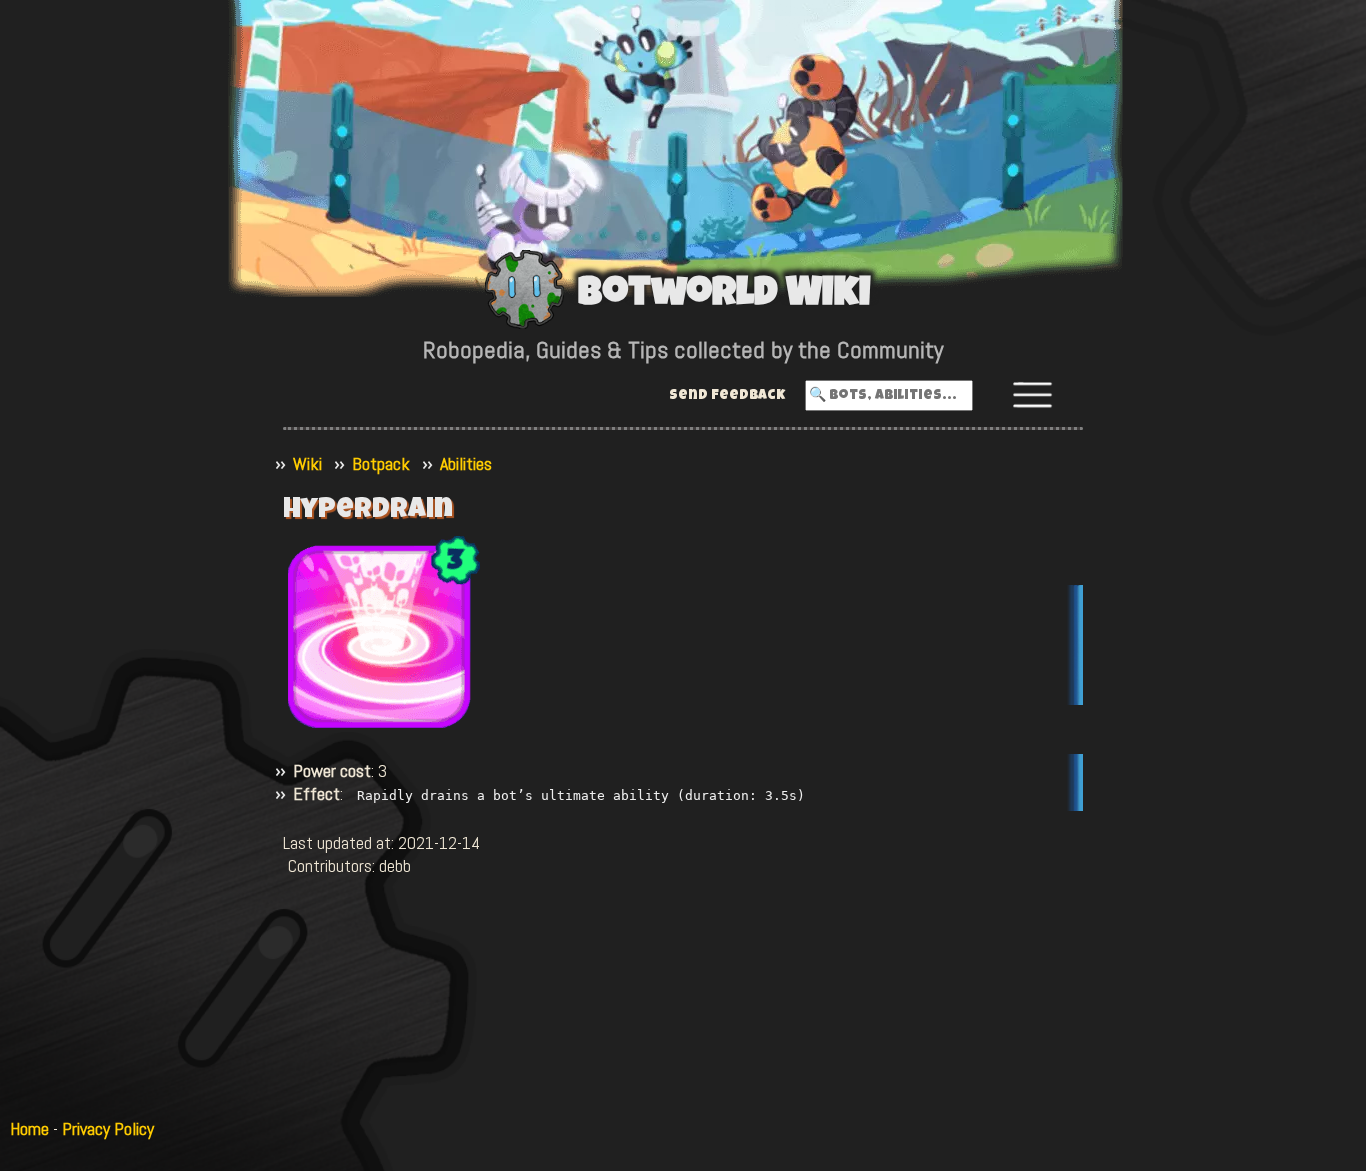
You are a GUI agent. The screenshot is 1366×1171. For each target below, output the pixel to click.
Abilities (466, 463)
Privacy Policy (108, 1128)
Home (29, 1128)
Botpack (381, 463)
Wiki (307, 463)
